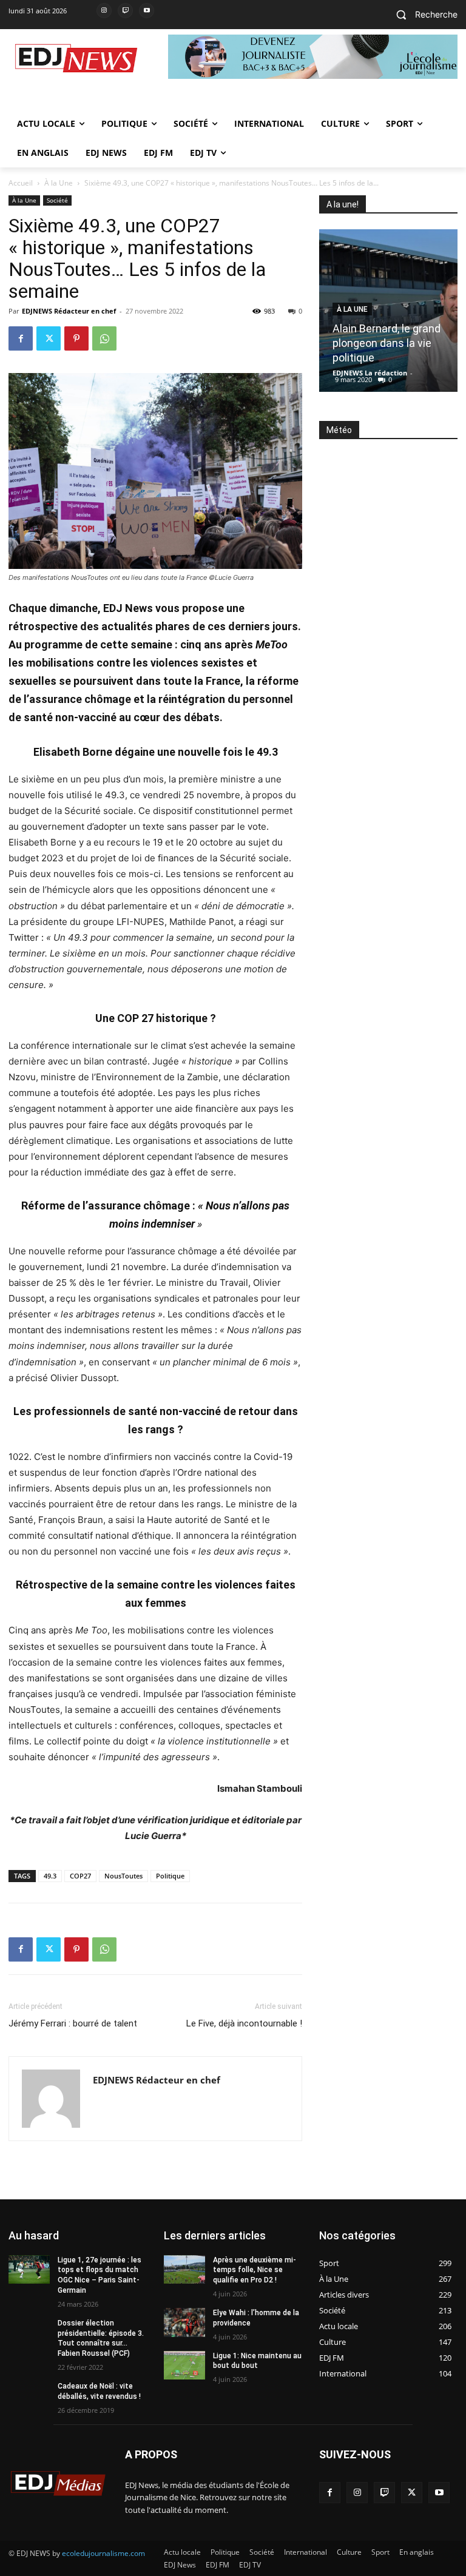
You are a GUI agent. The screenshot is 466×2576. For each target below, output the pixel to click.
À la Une (59, 183)
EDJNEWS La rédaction (370, 373)
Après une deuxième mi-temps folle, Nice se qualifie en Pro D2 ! (255, 2270)
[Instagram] (104, 11)
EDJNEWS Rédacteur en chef (69, 311)
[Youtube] (147, 11)
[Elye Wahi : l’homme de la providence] (184, 2322)
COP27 (80, 1876)
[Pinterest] (76, 338)
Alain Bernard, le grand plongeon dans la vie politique (387, 343)
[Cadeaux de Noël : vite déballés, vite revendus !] (29, 2396)
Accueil (21, 183)
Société (57, 200)
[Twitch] (125, 11)
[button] (422, 15)
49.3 (50, 1876)
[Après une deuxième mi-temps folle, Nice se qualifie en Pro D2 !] (184, 2270)
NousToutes (123, 1876)
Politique (170, 1876)
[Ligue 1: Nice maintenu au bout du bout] (184, 2366)
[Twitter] (49, 338)
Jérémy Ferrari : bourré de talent (73, 2023)
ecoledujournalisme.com (103, 2553)
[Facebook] (21, 338)
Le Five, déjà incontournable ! (244, 2023)
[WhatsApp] (104, 338)
